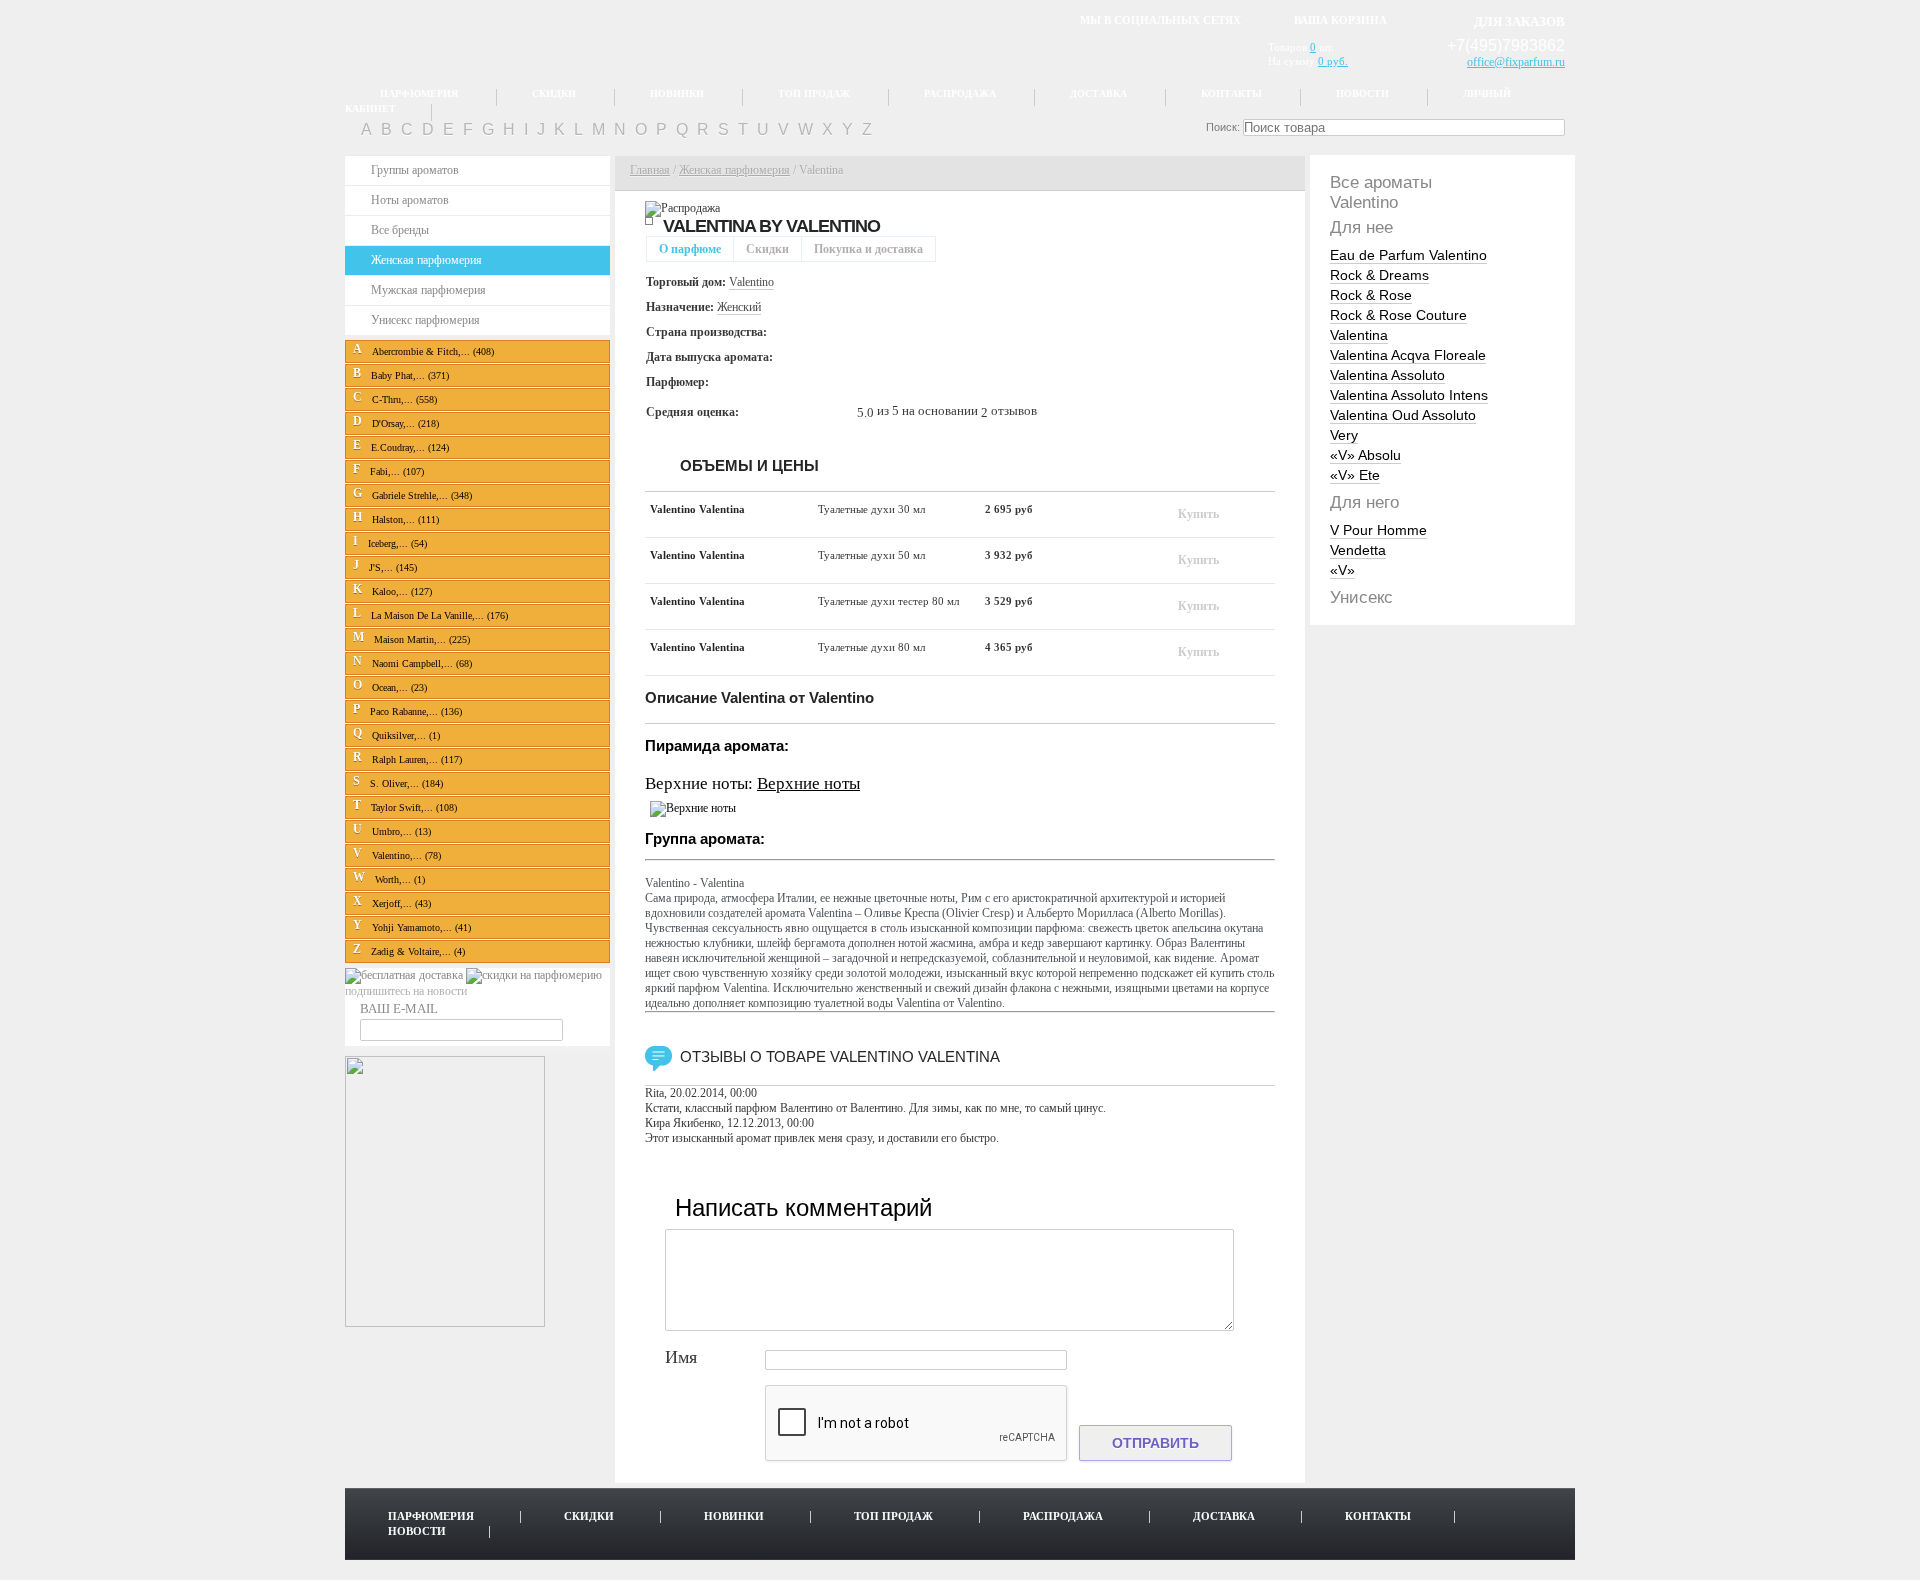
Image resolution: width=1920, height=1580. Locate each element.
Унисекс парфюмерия (425, 320)
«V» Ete (1355, 475)
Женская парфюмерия (426, 260)
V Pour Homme (1378, 530)
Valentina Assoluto (1387, 375)
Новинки (677, 94)
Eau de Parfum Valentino (1408, 255)
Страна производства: (706, 332)
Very (1344, 435)
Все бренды (400, 230)
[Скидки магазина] (534, 975)
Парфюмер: (677, 382)
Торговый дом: (686, 282)
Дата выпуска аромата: (709, 357)
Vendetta (1358, 550)
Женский (739, 307)
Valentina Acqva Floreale (1408, 355)
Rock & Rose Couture (1398, 315)
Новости (1362, 94)
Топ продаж (814, 94)
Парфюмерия (419, 94)
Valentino (833, 226)
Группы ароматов (415, 170)
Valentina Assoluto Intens (1409, 395)
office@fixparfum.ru (1516, 62)
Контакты (1231, 94)
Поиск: (1223, 127)
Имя (681, 1357)
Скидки (554, 94)
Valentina (1359, 335)
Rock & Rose (1371, 295)
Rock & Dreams (1379, 275)
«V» (1342, 570)
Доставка (1098, 94)
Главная (650, 170)
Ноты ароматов (410, 200)
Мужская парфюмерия (428, 290)
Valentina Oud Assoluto (1403, 415)
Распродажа (960, 94)
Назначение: (680, 307)
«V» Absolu (1365, 455)
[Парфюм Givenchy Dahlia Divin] (445, 1323)
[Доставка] (405, 975)
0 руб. (1333, 61)
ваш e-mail (399, 1008)
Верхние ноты (808, 783)
